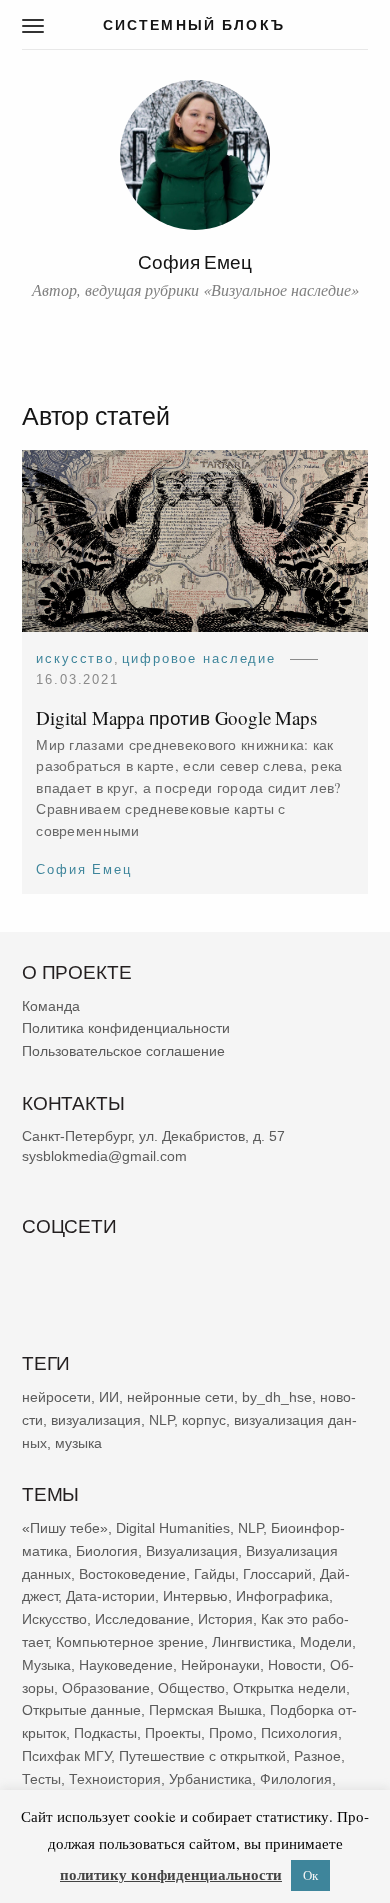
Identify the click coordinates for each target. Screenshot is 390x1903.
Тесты (41, 1779)
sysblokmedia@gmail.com (104, 1156)
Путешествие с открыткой (202, 1756)
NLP (161, 1420)
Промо (231, 1733)
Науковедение (126, 1665)
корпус (204, 1420)
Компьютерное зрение (130, 1642)
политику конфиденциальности (171, 1874)
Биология (107, 1551)
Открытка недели (289, 1687)
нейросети (56, 1397)
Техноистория (115, 1779)
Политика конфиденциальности (126, 1028)
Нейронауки (220, 1665)
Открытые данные (81, 1710)
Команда (51, 1006)
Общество (191, 1687)
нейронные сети (180, 1397)
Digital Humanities (173, 1528)
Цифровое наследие (199, 658)
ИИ (109, 1397)
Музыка (46, 1665)
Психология (299, 1733)
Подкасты (105, 1733)
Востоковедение (132, 1573)
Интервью (195, 1596)
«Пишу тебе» (65, 1528)
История (225, 1619)
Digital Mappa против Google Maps (176, 717)
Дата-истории (110, 1596)
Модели (326, 1642)
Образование (106, 1687)
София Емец (84, 869)
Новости (295, 1665)
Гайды (214, 1573)
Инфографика (282, 1596)
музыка (78, 1442)
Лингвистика (252, 1642)
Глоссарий (277, 1573)
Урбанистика (210, 1779)
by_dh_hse (277, 1397)
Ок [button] (310, 1875)
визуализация (96, 1420)
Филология (296, 1779)
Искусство (75, 658)
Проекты (173, 1733)
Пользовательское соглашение (123, 1051)
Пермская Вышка (205, 1710)
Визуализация (192, 1551)
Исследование (142, 1619)
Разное (317, 1756)
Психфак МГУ (66, 1756)
